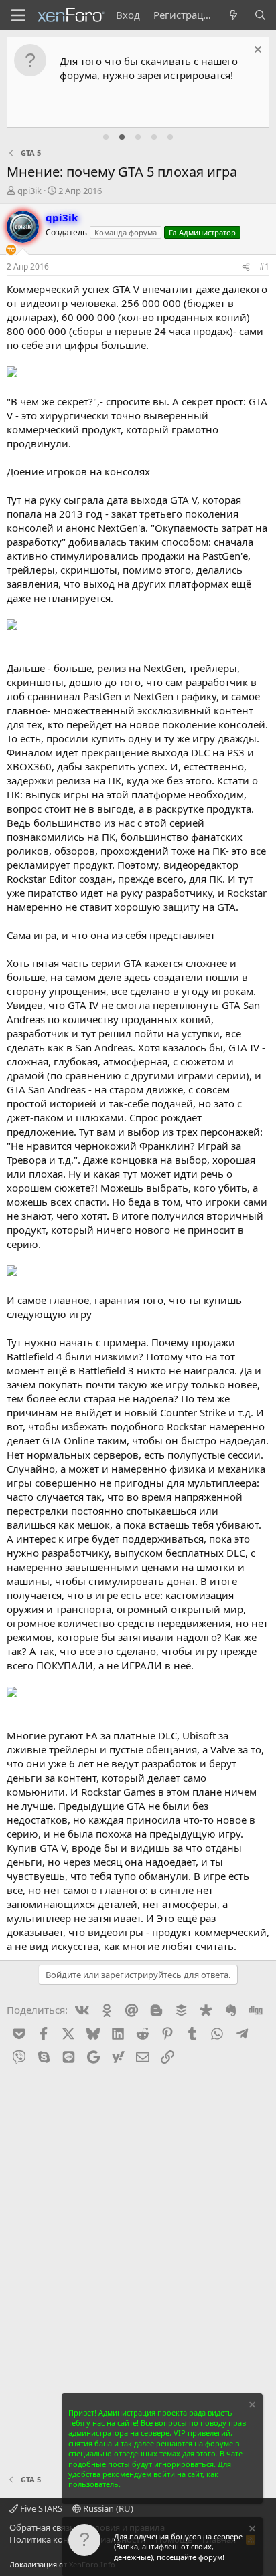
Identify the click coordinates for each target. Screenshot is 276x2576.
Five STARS (40, 2508)
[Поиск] (260, 15)
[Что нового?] (233, 15)
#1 (264, 266)
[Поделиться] (246, 267)
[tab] (106, 137)
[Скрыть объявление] (256, 51)
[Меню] (18, 15)
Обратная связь (42, 2527)
